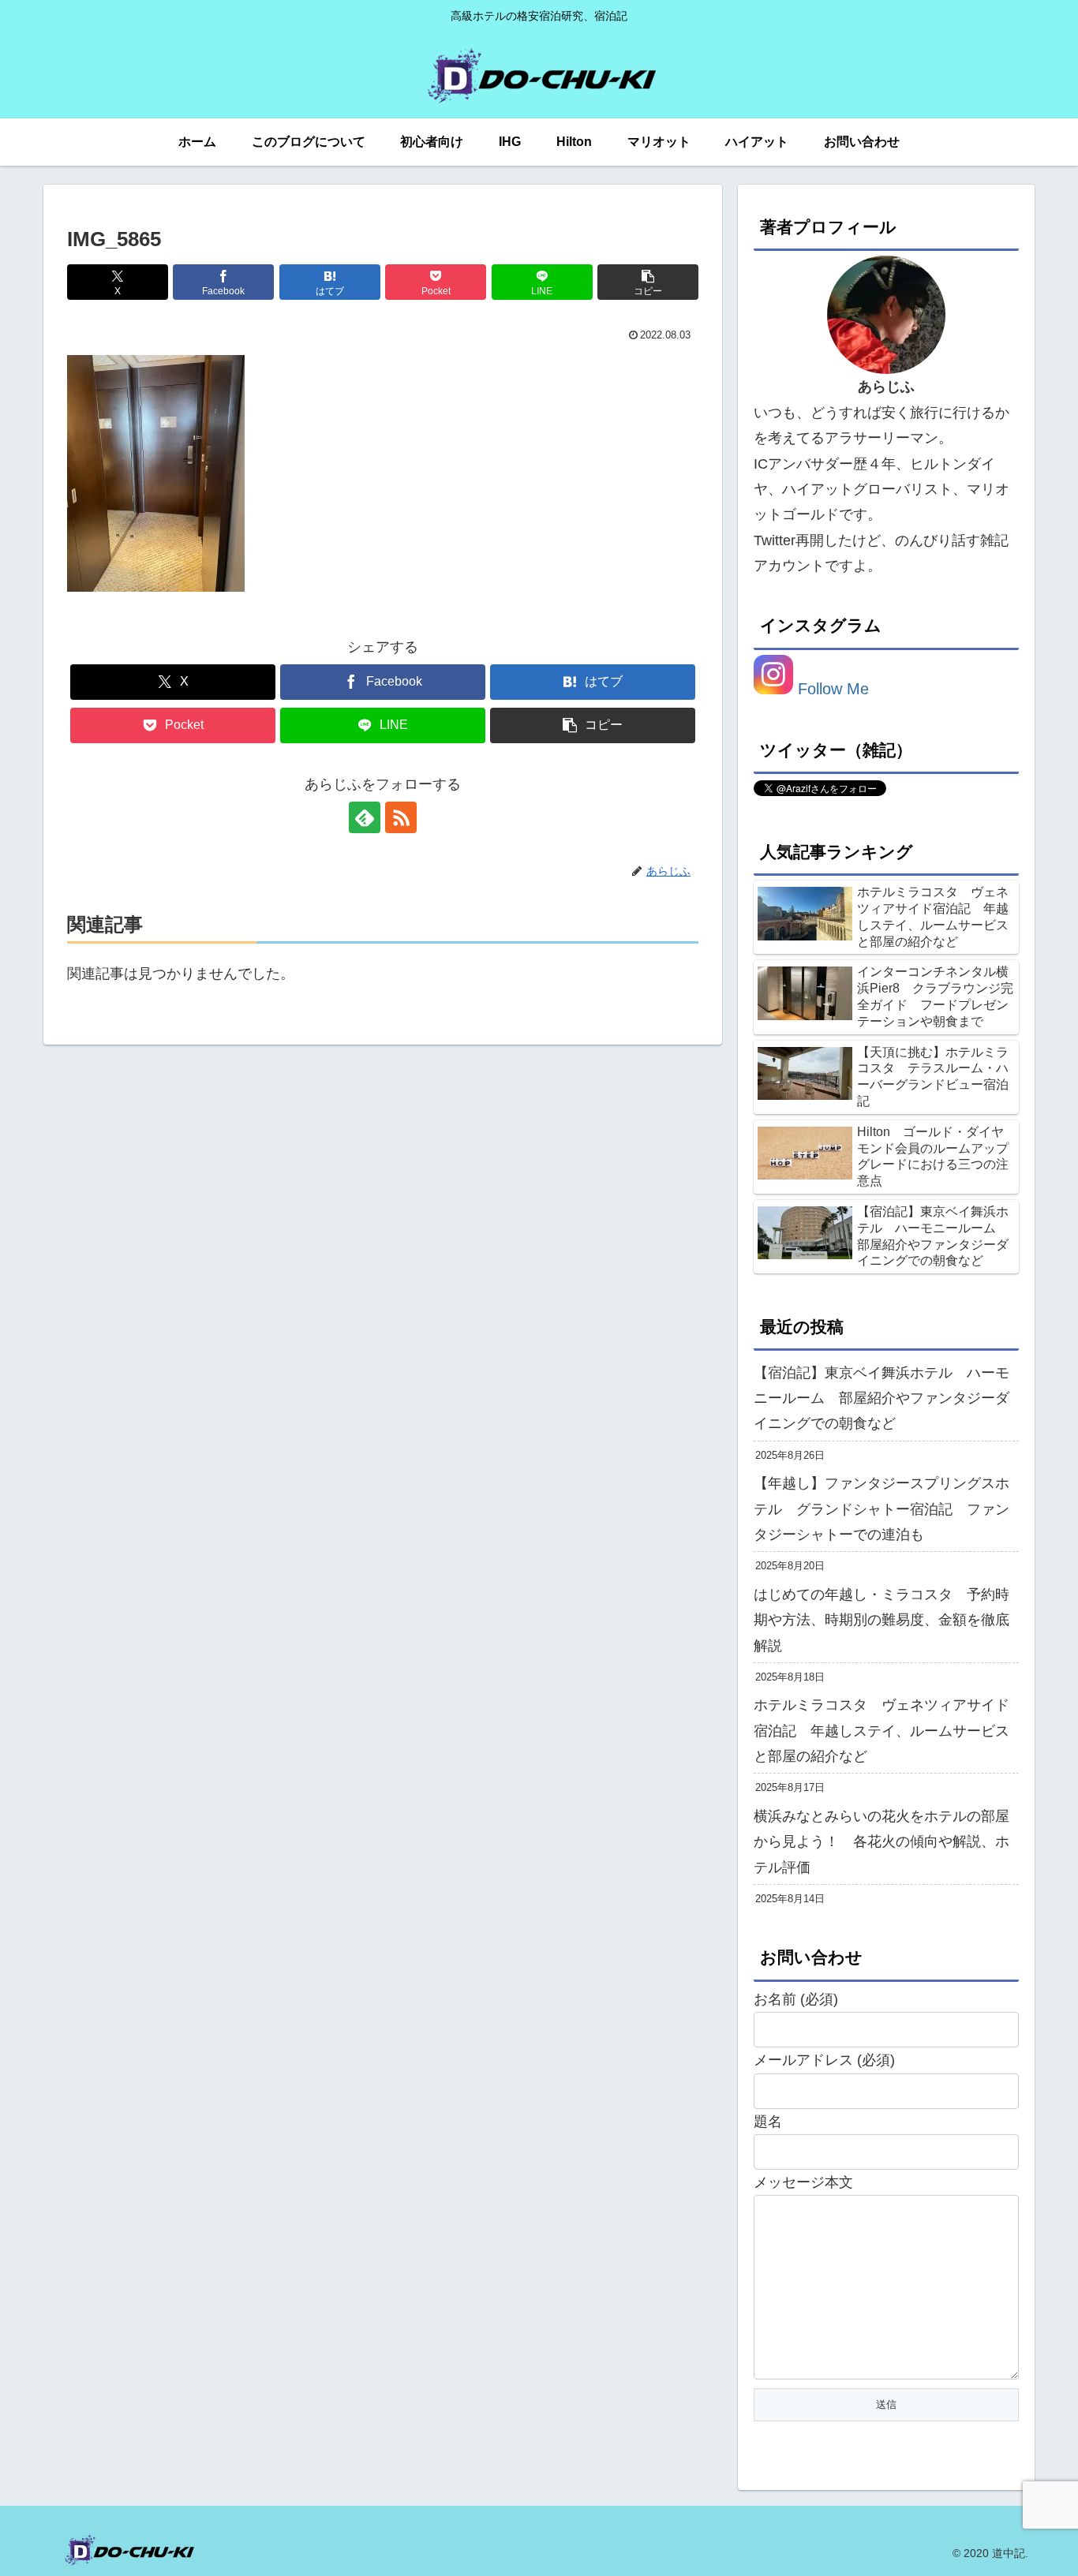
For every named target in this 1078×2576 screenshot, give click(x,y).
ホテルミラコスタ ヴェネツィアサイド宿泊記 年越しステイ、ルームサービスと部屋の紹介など (881, 1731)
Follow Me (831, 689)
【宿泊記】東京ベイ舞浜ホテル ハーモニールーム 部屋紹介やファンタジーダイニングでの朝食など (881, 1398)
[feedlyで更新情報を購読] (365, 817)
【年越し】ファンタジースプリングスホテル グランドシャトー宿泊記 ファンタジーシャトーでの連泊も (881, 1509)
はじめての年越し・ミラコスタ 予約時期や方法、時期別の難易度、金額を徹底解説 (881, 1620)
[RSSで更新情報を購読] (401, 817)
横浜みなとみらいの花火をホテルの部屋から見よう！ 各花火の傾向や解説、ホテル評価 (881, 1842)
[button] (648, 282)
